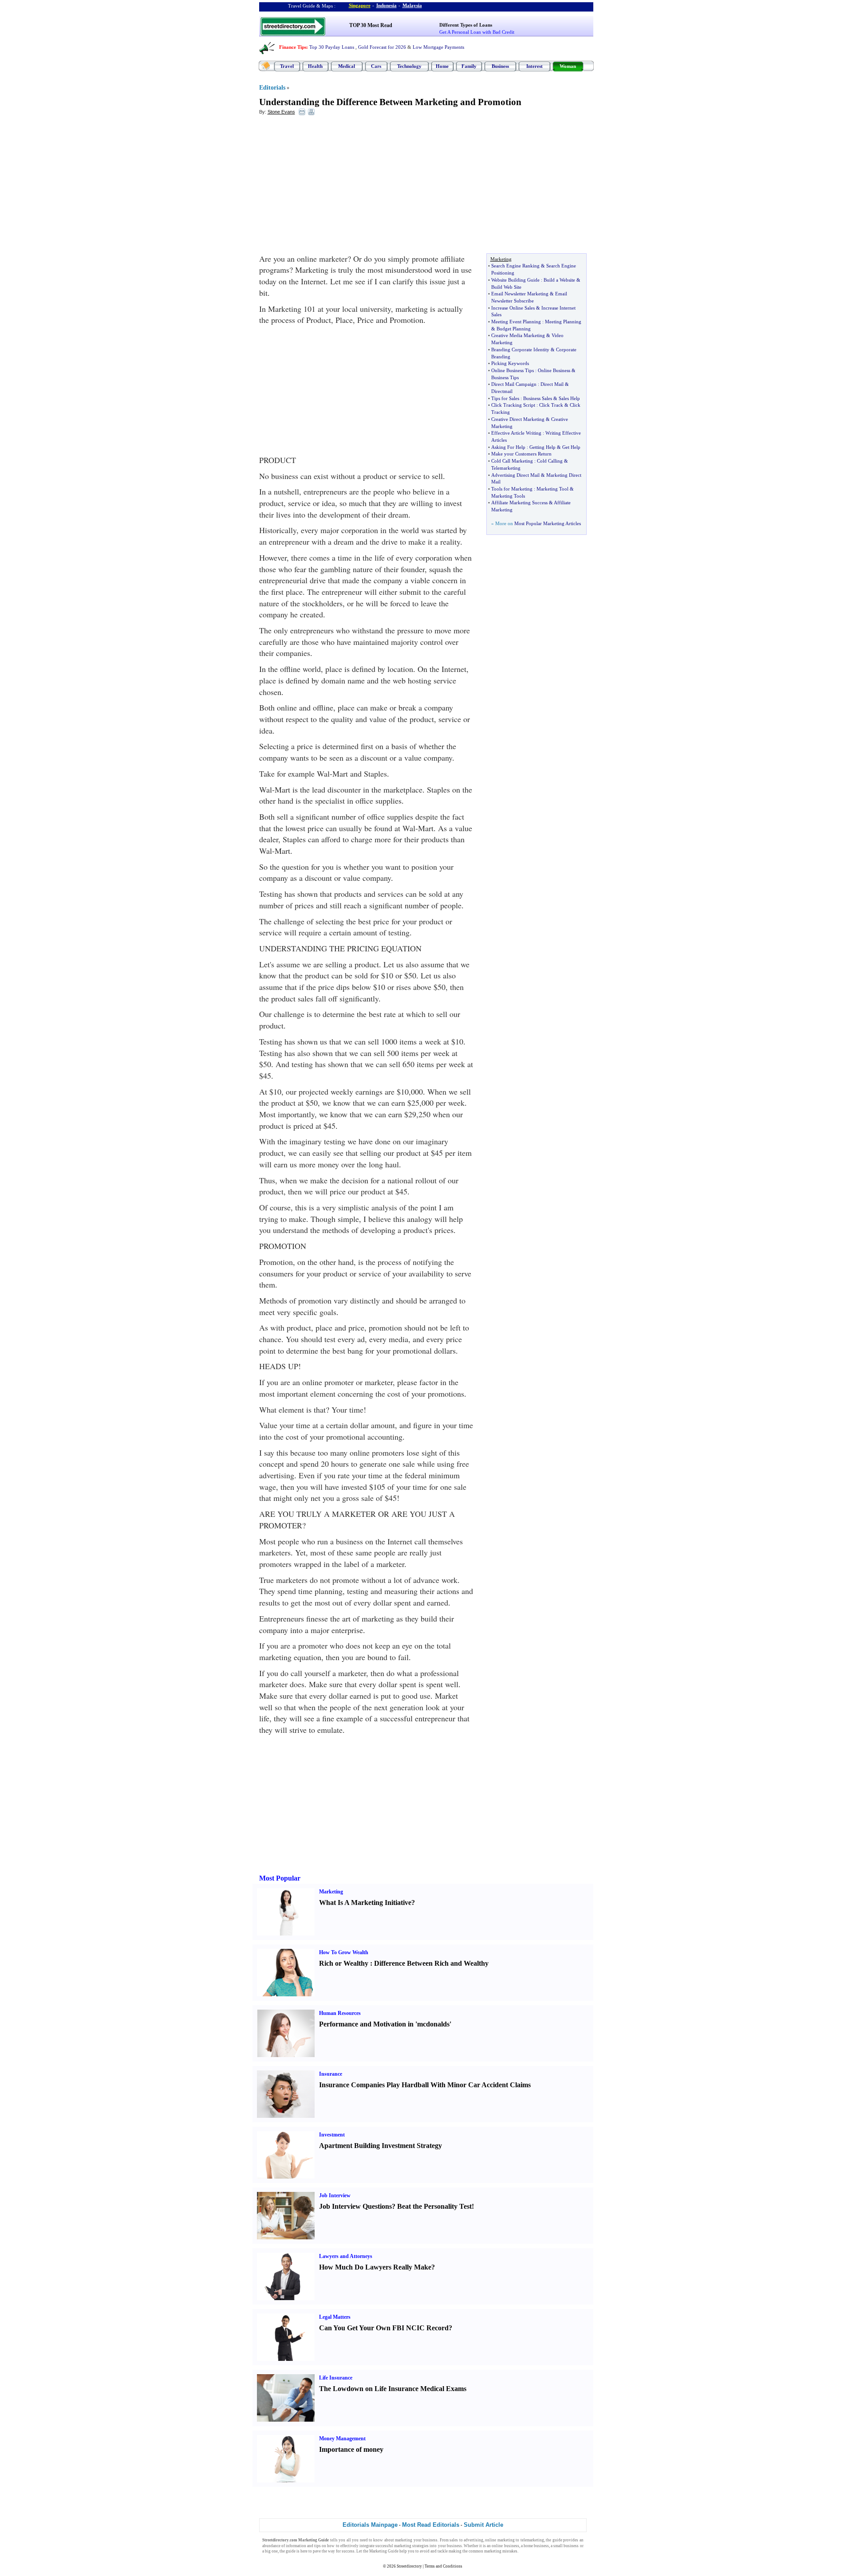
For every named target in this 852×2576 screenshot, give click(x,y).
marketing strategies (411, 2546)
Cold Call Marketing (512, 461)
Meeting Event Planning (516, 322)
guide (557, 2540)
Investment (332, 2135)
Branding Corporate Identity (520, 349)
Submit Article (483, 2525)
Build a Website (559, 280)
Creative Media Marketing (518, 335)
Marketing (331, 1892)
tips (318, 2546)
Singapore (360, 5)
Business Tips (505, 377)
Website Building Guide (515, 280)
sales (454, 2540)
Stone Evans (281, 112)
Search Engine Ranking (515, 266)
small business (566, 2546)
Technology (409, 66)
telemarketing (532, 2540)
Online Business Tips (513, 370)
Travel (287, 66)
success (348, 2551)
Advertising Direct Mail (515, 475)
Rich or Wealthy (344, 1963)
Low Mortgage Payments (438, 47)
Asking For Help (508, 447)
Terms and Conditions (444, 2566)
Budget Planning (514, 329)
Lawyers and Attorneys (346, 2256)
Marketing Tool (552, 489)
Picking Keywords (510, 363)
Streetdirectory (409, 2566)
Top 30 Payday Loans (332, 47)
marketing (404, 2540)
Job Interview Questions (355, 2206)
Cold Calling (550, 461)
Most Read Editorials (431, 2525)
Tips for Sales (505, 398)
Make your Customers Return (521, 454)
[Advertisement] (331, 187)
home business (536, 2546)
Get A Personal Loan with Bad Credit (477, 32)
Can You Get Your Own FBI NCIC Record (384, 2328)
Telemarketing (506, 468)
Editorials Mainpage (370, 2525)
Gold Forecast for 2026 (382, 47)
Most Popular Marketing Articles (548, 523)
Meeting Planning (563, 322)
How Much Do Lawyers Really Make (375, 2267)
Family (469, 66)
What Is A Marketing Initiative (365, 1903)
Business (500, 66)
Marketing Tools (508, 496)
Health (315, 66)
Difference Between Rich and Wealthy (431, 1963)
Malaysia (412, 5)
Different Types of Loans (466, 25)
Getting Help (542, 447)
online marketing (500, 2540)
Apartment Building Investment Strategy (381, 2146)
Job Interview (335, 2195)
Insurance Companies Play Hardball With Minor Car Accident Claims (425, 2085)
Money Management (342, 2439)
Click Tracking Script (513, 405)
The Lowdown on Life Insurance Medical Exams (393, 2389)
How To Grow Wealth (344, 1952)
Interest (534, 66)
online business (505, 2546)
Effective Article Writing (516, 433)
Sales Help (569, 398)
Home (442, 66)
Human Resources (340, 2013)
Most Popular (280, 1878)
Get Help (571, 447)
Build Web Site (506, 287)
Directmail (502, 391)
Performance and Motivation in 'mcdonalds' (385, 2024)
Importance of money (351, 2449)
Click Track (551, 405)
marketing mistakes (501, 2551)
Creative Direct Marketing (518, 419)
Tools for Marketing (512, 489)
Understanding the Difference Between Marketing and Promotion (390, 102)
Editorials (272, 88)
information (296, 2546)
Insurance (331, 2074)
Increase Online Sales (513, 308)
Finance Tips (293, 47)
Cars (376, 66)
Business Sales (538, 398)
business (430, 2540)
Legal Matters (335, 2317)
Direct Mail (552, 384)
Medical (347, 66)
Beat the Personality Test (434, 2206)
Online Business (554, 370)
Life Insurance (336, 2378)
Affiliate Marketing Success (519, 503)
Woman (568, 66)
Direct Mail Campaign (514, 384)
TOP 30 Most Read (371, 25)
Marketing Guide (384, 2551)
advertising (473, 2540)
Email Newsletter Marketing (520, 294)
